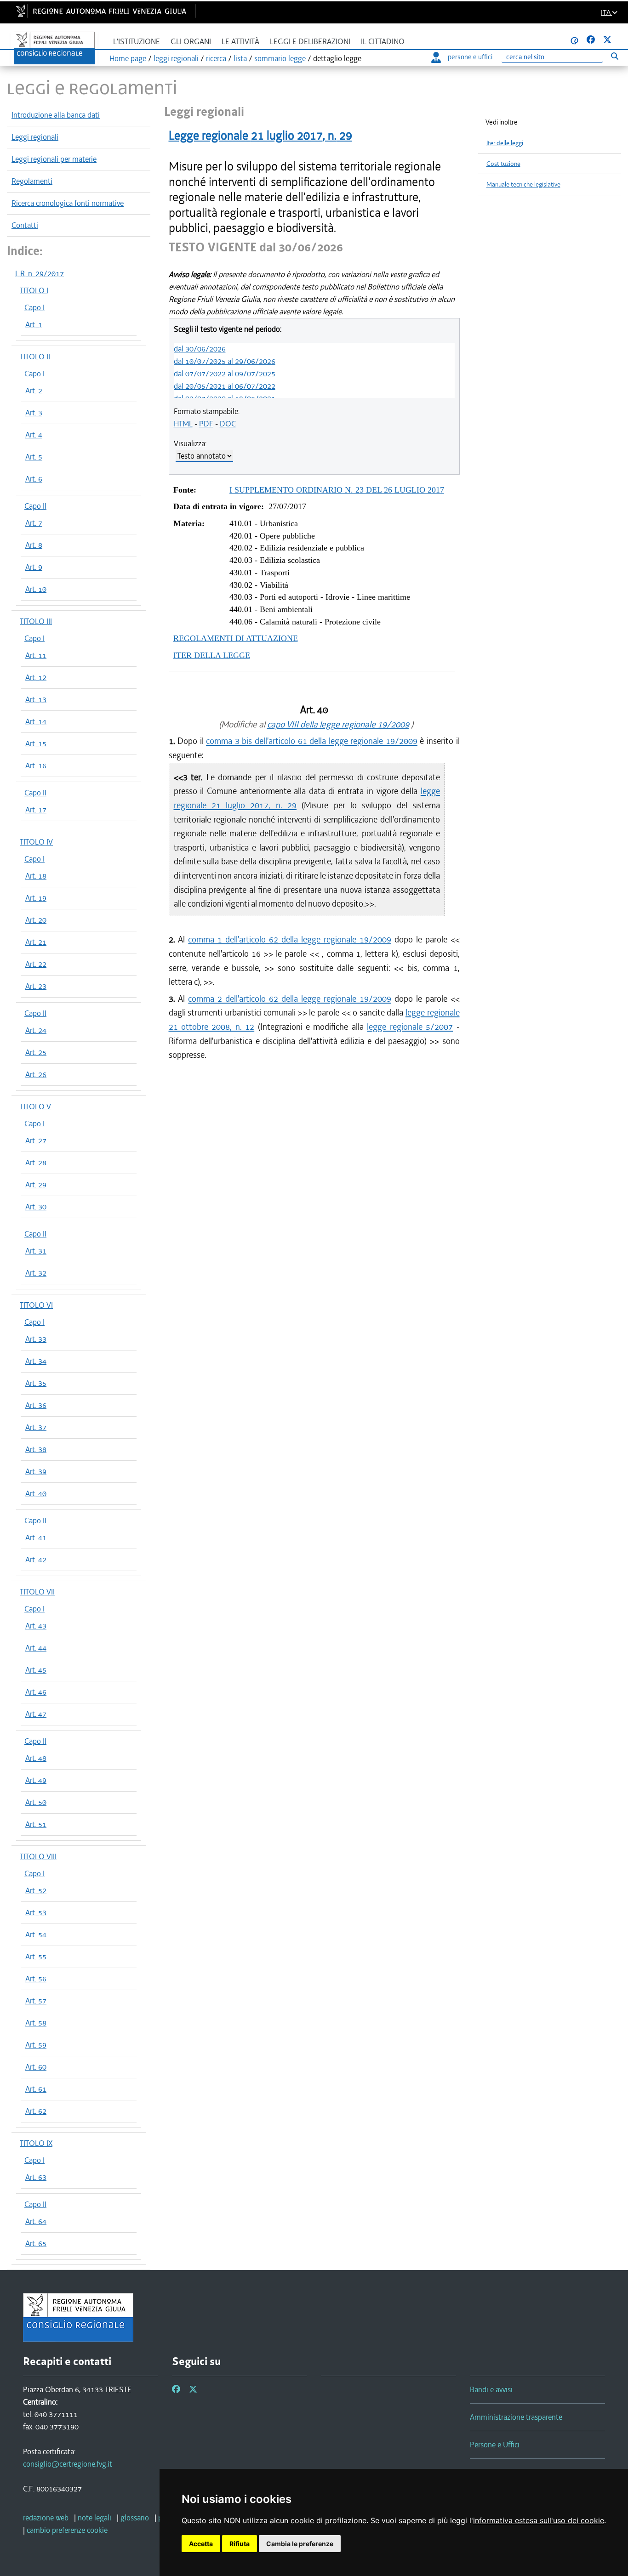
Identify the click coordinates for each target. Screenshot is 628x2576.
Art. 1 (34, 324)
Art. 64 (36, 2221)
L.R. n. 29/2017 (40, 273)
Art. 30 (36, 1207)
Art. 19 (36, 898)
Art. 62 (36, 2111)
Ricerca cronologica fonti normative (68, 203)
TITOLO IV (36, 842)
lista (240, 58)
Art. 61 (36, 2089)
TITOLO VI (36, 1305)
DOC (228, 424)
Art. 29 (36, 1185)
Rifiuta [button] (240, 2544)
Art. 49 (36, 1780)
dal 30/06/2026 (200, 349)
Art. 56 (36, 1979)
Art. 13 (36, 699)
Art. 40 (36, 1493)
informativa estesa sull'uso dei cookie (539, 2520)
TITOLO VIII (38, 1856)
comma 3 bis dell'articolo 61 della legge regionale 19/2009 (312, 741)
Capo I (34, 307)
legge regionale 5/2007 (410, 1027)
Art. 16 (36, 766)
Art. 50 (36, 1802)
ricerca (216, 58)
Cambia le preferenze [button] (300, 2544)
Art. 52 (36, 1890)
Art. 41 (36, 1538)
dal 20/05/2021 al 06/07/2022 (225, 386)
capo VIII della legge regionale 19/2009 (338, 724)
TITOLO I (34, 290)
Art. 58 (36, 2023)
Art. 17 (36, 810)
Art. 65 (36, 2243)
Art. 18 (36, 876)
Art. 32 (36, 1273)
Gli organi (191, 42)
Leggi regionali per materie (54, 159)
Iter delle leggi (505, 143)
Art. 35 (36, 1383)
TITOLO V (35, 1106)
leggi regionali (176, 58)
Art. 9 (34, 567)
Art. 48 (36, 1758)
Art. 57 (36, 2001)
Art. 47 (36, 1714)
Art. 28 (36, 1163)
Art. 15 (36, 743)
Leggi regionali (35, 137)
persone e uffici (470, 57)
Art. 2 (34, 391)
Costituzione (503, 164)
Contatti (25, 225)
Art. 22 (36, 964)
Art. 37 (36, 1427)
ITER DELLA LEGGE (212, 655)
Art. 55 (36, 1957)
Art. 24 (36, 1030)
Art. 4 (34, 435)
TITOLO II (35, 357)
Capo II (35, 506)
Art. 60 (36, 2067)
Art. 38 (36, 1449)
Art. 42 (36, 1560)
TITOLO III (36, 621)
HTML (183, 424)
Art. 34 (36, 1361)
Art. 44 (36, 1648)
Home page (128, 58)
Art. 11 (36, 655)
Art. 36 (36, 1405)
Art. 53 (36, 1912)
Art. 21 (36, 942)
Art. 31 (36, 1251)
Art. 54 (36, 1935)
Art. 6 (34, 479)
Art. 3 (34, 413)
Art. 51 (36, 1824)
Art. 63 (36, 2177)
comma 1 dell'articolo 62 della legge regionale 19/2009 (289, 939)
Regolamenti (32, 181)
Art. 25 (36, 1052)
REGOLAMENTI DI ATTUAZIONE (236, 638)
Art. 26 (36, 1074)
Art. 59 (36, 2045)
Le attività (240, 42)
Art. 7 (34, 523)
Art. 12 (36, 677)
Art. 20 (36, 920)
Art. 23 (36, 986)
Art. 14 (36, 721)
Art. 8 (34, 545)
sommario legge (280, 58)
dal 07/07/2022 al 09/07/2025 (225, 374)
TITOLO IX (36, 2143)
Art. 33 (36, 1339)
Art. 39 (36, 1471)
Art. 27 (36, 1140)
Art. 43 (36, 1626)
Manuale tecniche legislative (523, 184)
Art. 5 (34, 457)
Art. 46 (36, 1692)
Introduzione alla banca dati (56, 115)
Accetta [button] (201, 2544)
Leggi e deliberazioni (310, 42)
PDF (206, 424)
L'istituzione (137, 42)
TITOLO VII (37, 1592)
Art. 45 (36, 1670)
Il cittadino (383, 42)
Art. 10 (36, 589)
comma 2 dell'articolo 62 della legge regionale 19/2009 (289, 999)
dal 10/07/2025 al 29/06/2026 (225, 361)
